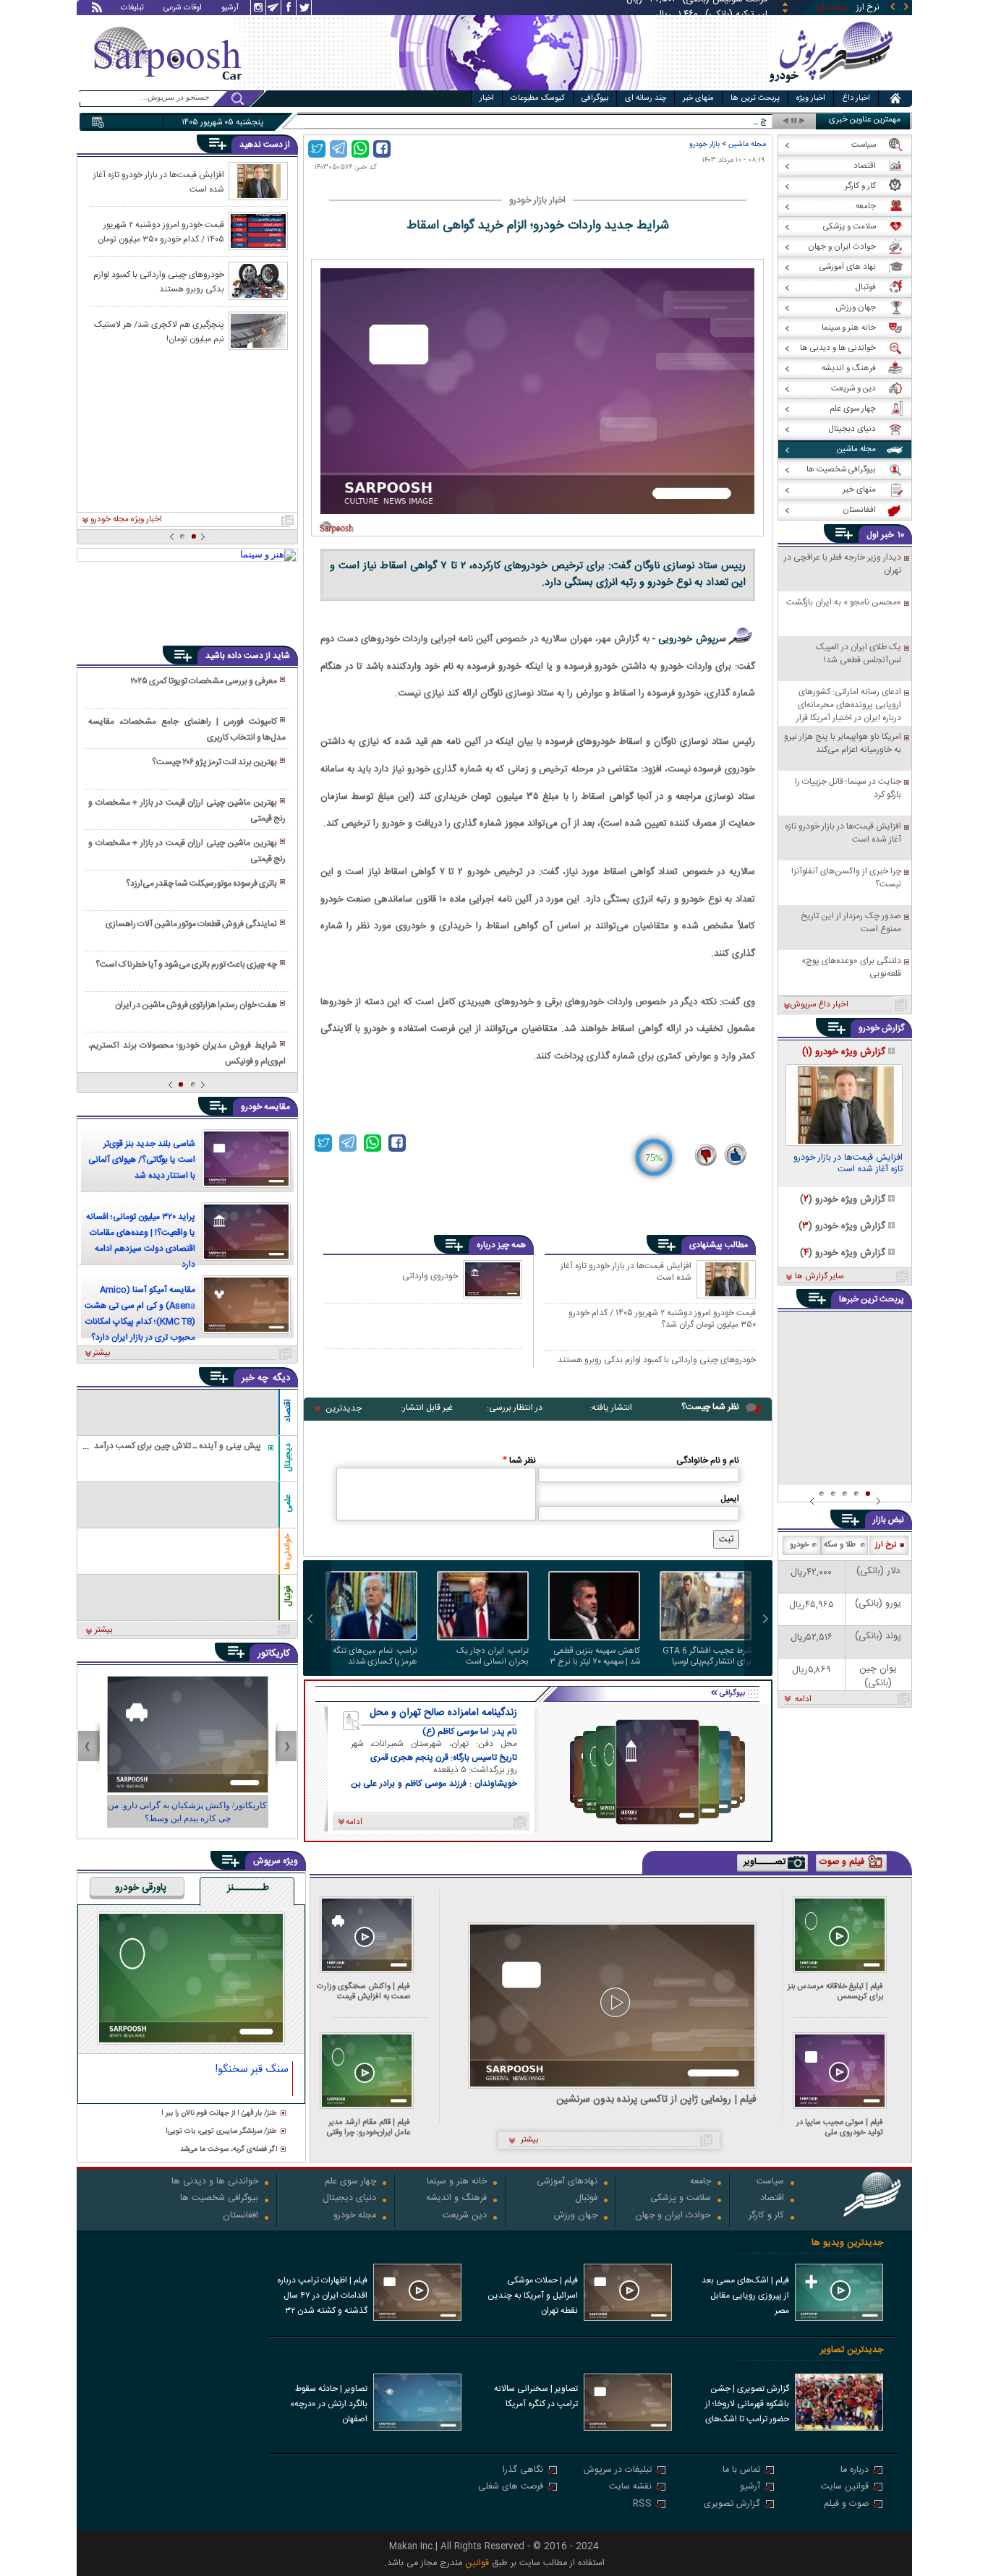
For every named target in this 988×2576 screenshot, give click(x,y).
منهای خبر (698, 98)
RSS (642, 2505)
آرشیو (230, 9)
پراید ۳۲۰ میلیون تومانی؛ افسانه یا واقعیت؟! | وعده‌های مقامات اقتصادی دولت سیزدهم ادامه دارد (141, 1241)
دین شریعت (465, 2216)
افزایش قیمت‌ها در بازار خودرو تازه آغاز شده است (626, 1272)
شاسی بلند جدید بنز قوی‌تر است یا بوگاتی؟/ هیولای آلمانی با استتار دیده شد (142, 1160)
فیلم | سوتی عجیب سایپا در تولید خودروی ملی (840, 2127)
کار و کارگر (766, 2216)
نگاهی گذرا (523, 2471)
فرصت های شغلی (511, 2487)
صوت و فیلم (846, 2505)
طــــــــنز (248, 1888)
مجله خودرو (355, 2216)
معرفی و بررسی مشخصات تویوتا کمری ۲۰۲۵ (204, 681)
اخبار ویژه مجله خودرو (126, 520)
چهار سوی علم (350, 2182)
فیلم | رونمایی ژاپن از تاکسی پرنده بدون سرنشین (656, 2100)
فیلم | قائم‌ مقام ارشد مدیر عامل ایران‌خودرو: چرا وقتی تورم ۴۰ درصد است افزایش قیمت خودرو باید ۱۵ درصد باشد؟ (366, 2127)
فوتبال (288, 1596)
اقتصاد (288, 1411)
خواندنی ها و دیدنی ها (215, 2182)
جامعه (700, 2182)
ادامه (803, 1700)
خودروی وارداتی (430, 1276)
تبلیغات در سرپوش (618, 2471)
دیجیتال (288, 1458)
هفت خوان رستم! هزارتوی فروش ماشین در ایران (196, 1005)
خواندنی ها (288, 1552)
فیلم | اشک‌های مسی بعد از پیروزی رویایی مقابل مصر (745, 2295)
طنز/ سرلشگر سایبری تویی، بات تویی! (221, 2132)
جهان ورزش (576, 2216)
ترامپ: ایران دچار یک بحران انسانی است (493, 1656)
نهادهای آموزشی (567, 2182)
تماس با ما (741, 2471)
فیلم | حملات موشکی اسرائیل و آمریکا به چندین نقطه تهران (533, 2295)
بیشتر (102, 1353)
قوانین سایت (845, 2487)
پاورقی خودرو (141, 1888)
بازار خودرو (704, 144)
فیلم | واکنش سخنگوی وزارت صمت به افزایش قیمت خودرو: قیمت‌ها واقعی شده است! (363, 1991)
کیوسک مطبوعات (538, 98)
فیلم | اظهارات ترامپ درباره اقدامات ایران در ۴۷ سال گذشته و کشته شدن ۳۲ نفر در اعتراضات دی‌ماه (322, 2297)
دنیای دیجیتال (349, 2199)
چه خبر (255, 1378)
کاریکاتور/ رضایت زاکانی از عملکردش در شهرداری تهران (187, 1812)
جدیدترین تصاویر (852, 2350)
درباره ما (855, 2471)
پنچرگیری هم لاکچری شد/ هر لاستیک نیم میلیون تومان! (159, 331)
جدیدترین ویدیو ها (847, 2243)
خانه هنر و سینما (457, 2182)
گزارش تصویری (732, 2505)
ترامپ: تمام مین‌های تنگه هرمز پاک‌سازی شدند (375, 1656)
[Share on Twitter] (317, 149)
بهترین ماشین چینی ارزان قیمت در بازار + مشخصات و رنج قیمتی (187, 810)
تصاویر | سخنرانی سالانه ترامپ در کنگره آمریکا (536, 2396)
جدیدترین (344, 1408)
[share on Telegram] (338, 149)
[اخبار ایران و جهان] (830, 87)
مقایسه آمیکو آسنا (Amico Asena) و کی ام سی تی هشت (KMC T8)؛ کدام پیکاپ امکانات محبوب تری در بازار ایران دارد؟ (140, 1314)
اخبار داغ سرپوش (819, 1005)
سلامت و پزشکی (681, 2199)
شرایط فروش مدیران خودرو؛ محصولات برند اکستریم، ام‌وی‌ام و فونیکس (187, 1053)
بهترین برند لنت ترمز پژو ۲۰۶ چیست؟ (214, 762)
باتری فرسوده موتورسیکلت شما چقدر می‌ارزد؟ (201, 883)
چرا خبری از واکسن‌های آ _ (720, 121)
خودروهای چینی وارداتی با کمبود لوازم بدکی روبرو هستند (657, 1361)
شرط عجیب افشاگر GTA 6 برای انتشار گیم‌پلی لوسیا (707, 1656)
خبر (887, 535)
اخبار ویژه (811, 98)
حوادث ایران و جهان (673, 2216)
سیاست (770, 2182)
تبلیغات (132, 9)
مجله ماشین (747, 144)
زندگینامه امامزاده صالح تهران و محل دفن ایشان (443, 1713)
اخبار (487, 98)
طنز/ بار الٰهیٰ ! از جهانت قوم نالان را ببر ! (219, 2114)
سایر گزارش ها (819, 1277)
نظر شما (519, 1460)
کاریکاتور (274, 1653)
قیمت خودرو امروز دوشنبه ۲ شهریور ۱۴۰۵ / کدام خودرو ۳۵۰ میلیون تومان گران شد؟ (662, 1318)
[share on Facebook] (382, 149)
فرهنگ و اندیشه (456, 2199)
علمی (288, 1503)
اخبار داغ (856, 98)
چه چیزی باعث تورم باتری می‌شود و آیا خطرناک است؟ (186, 964)
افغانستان (240, 2216)
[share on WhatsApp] (360, 149)
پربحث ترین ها (755, 98)
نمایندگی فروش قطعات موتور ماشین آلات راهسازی (191, 924)
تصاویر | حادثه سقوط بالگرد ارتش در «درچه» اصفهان (329, 2404)
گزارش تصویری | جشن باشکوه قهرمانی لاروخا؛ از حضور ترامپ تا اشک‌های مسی (747, 2405)
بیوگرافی (595, 98)
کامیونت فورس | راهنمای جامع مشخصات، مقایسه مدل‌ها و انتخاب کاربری (187, 729)
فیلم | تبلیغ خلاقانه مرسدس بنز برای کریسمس (835, 1991)
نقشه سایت (630, 2487)
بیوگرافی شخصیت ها (219, 2199)
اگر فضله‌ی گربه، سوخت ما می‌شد (229, 2150)
